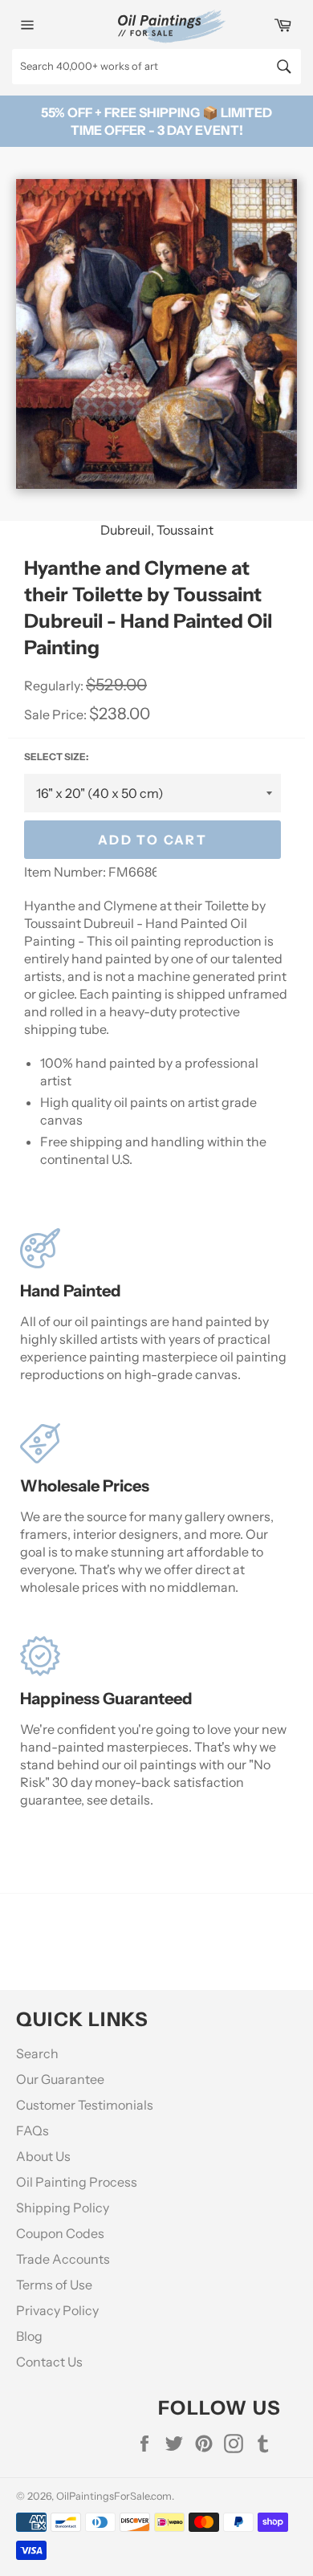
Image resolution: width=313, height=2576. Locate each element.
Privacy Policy (57, 2310)
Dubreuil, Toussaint (157, 530)
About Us (43, 2156)
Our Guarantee (60, 2079)
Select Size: (56, 757)
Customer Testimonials (85, 2105)
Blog (29, 2336)
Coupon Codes (60, 2233)
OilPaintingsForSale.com (114, 2496)
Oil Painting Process (77, 2182)
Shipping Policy (63, 2208)
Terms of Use (54, 2285)
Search (37, 2053)
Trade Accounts (63, 2259)
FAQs (33, 2130)
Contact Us (49, 2362)
